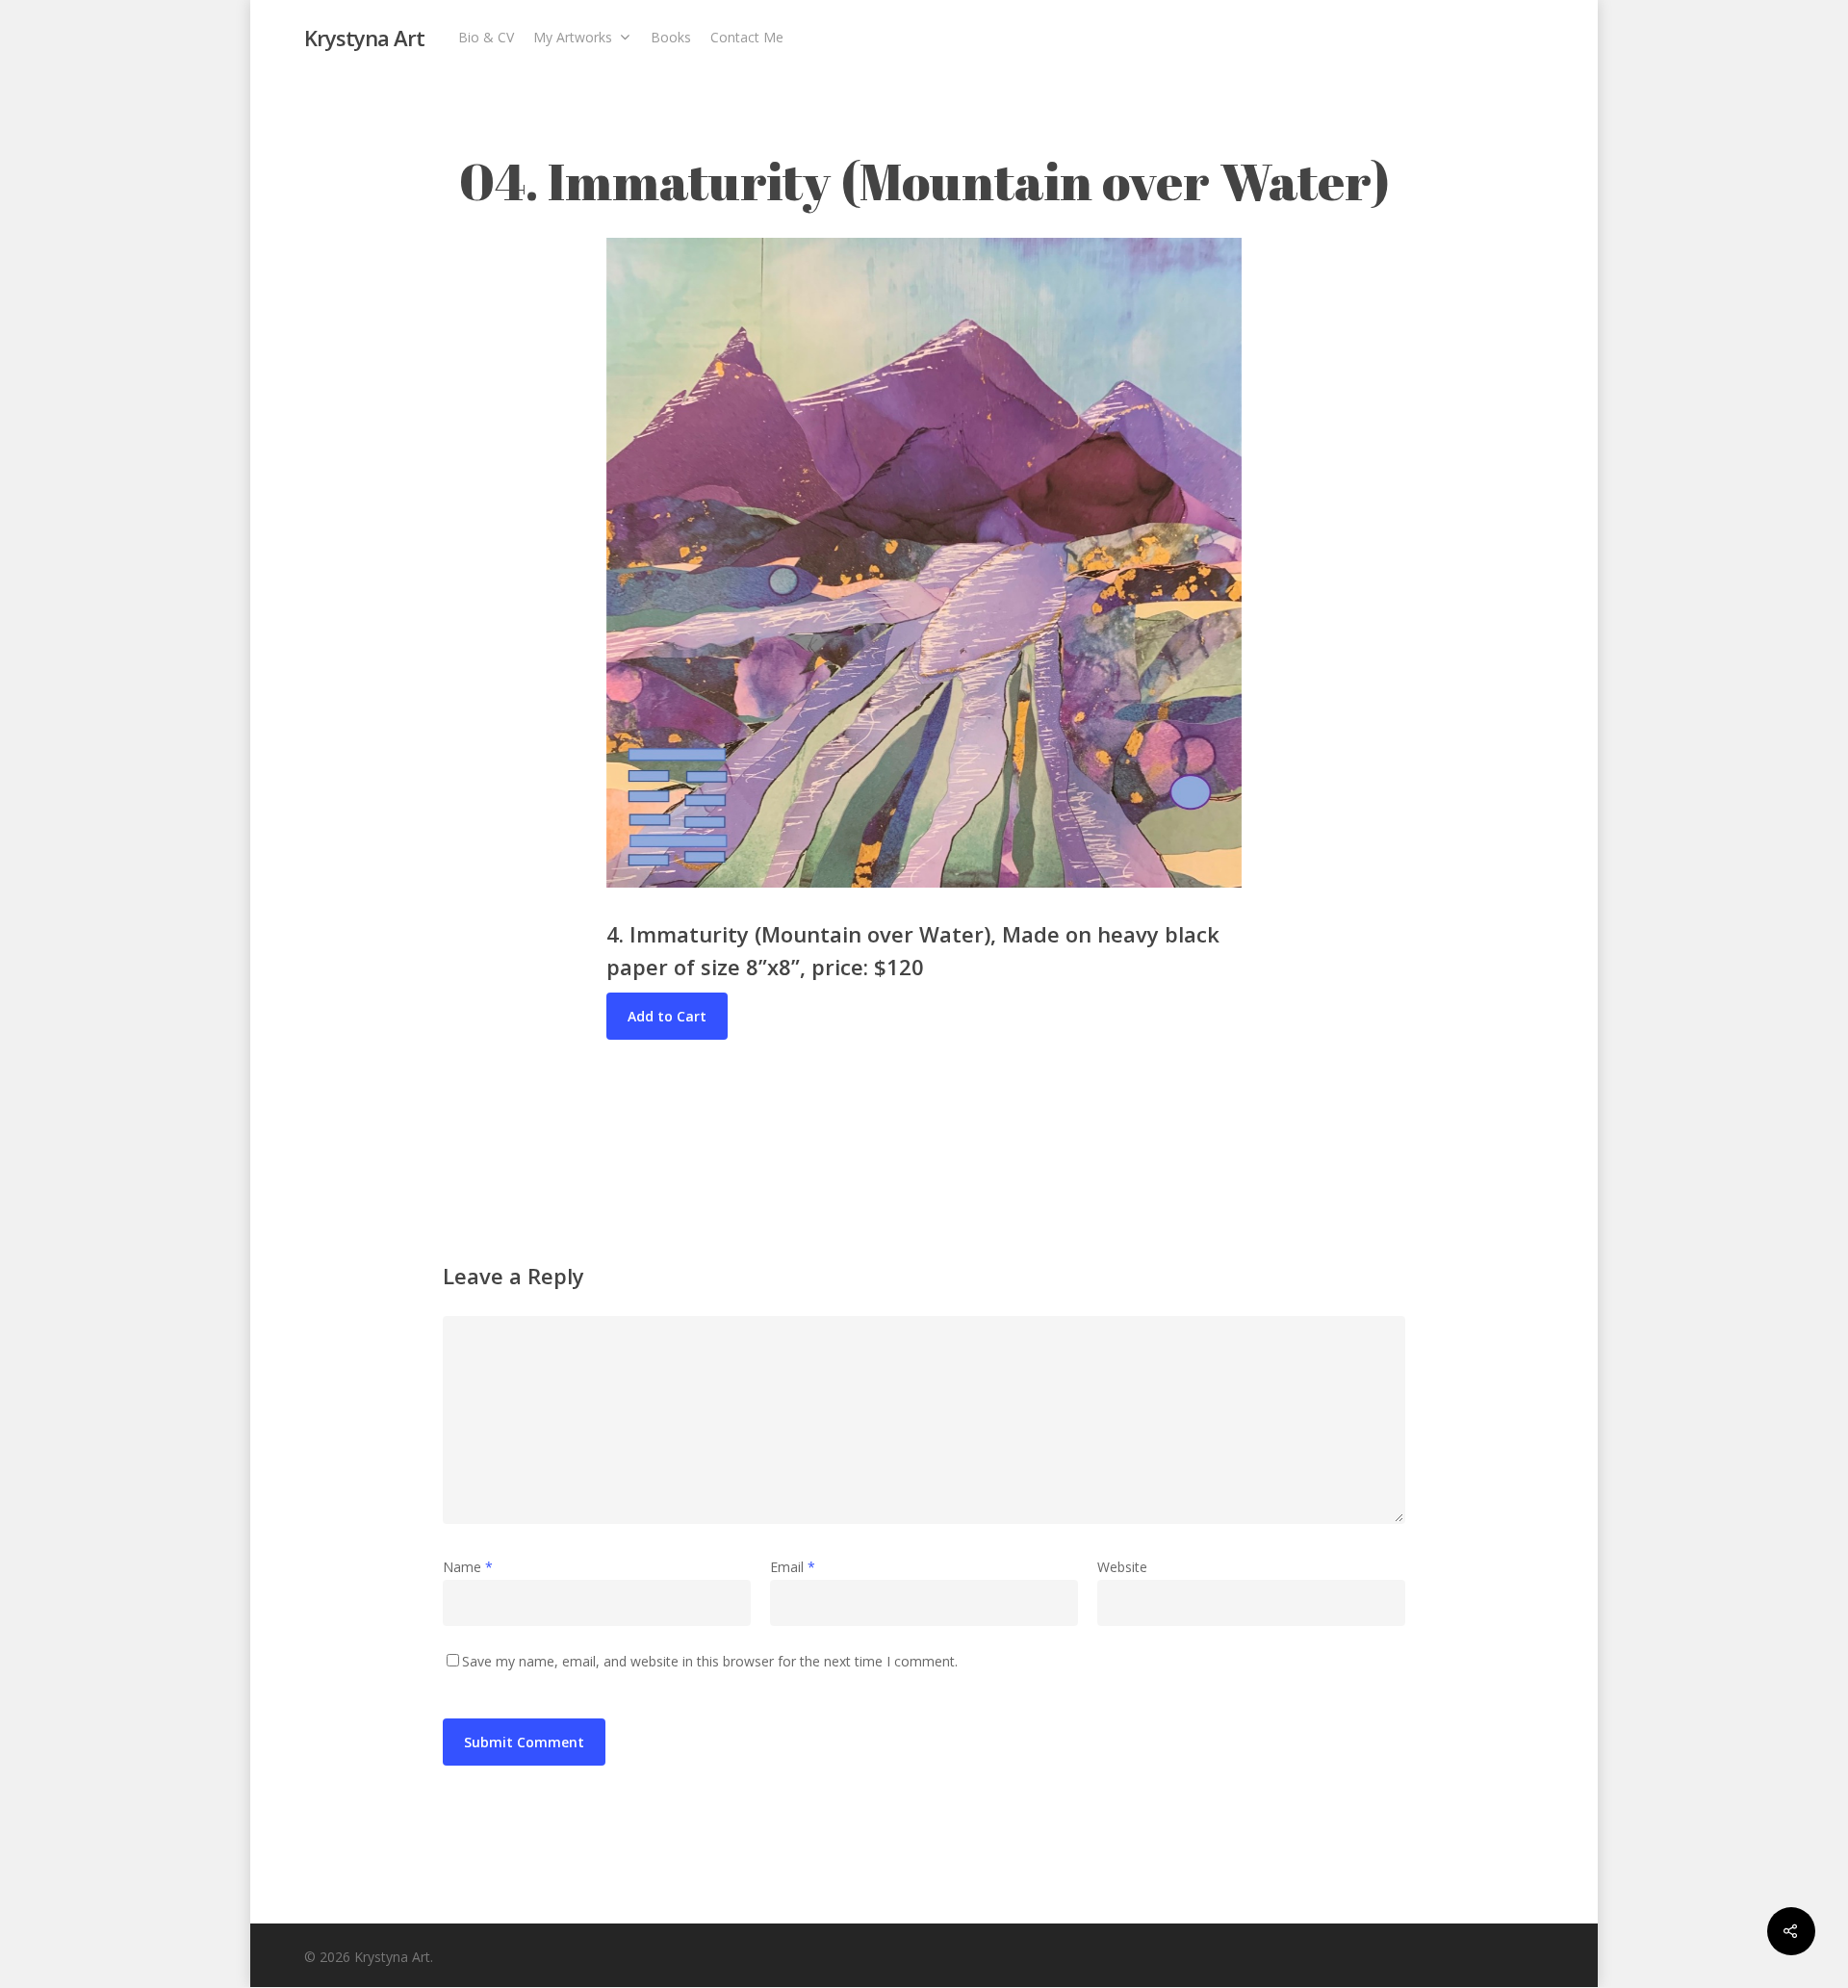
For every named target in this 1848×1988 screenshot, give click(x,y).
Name (468, 1567)
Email (793, 1567)
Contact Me (747, 37)
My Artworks (573, 37)
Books (671, 37)
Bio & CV (486, 37)
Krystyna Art (364, 38)
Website (1122, 1567)
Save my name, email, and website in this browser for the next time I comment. (710, 1661)
